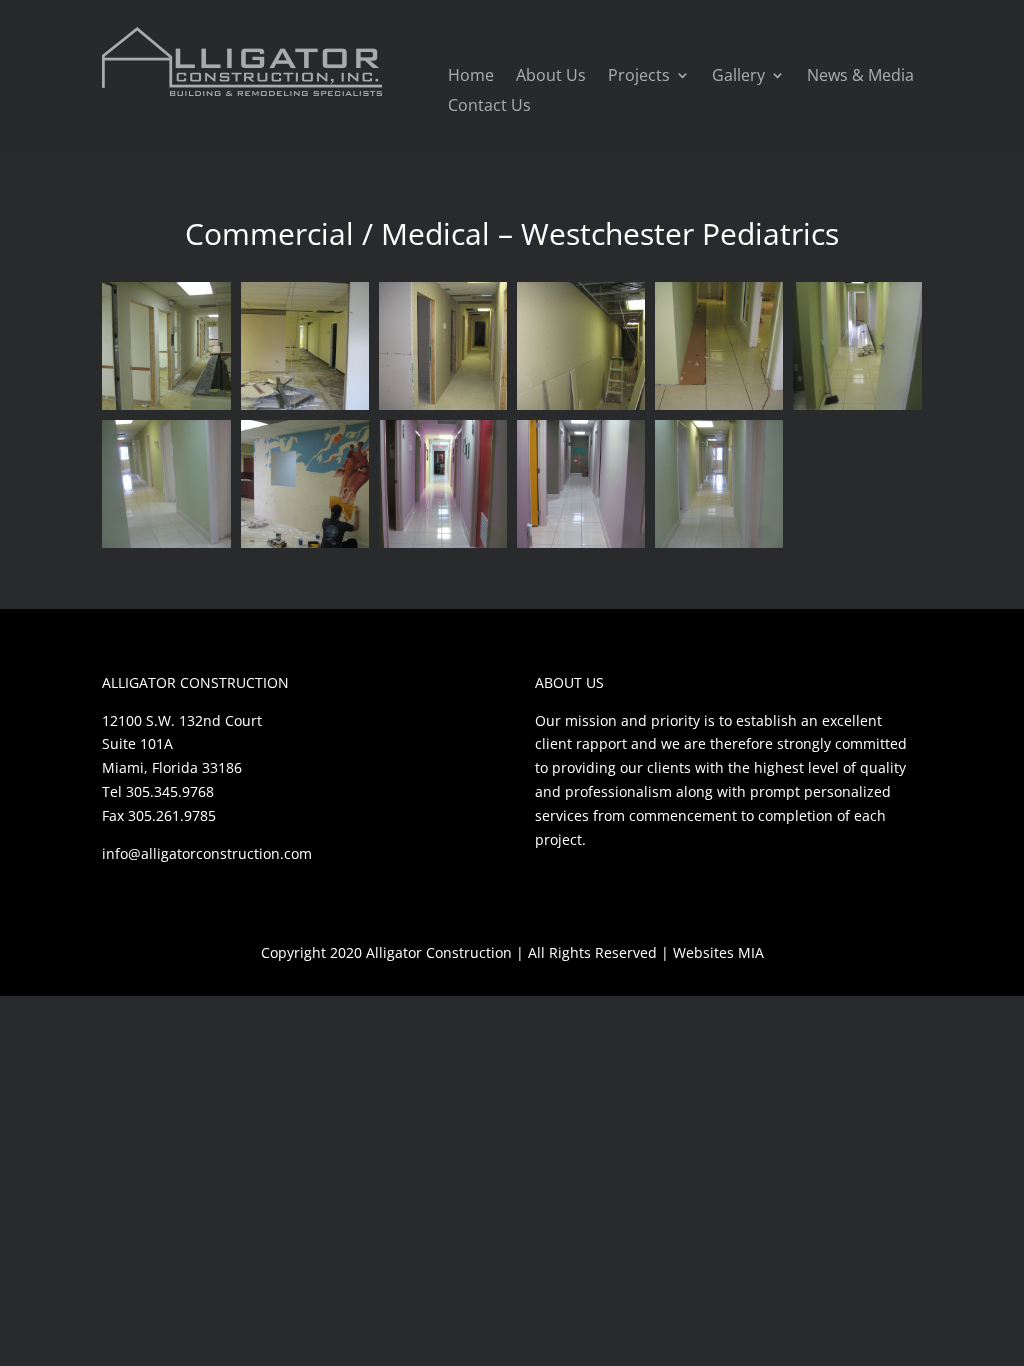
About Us (551, 77)
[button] (166, 346)
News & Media (860, 77)
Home (471, 77)
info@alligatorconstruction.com (207, 853)
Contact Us (489, 107)
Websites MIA (718, 952)
